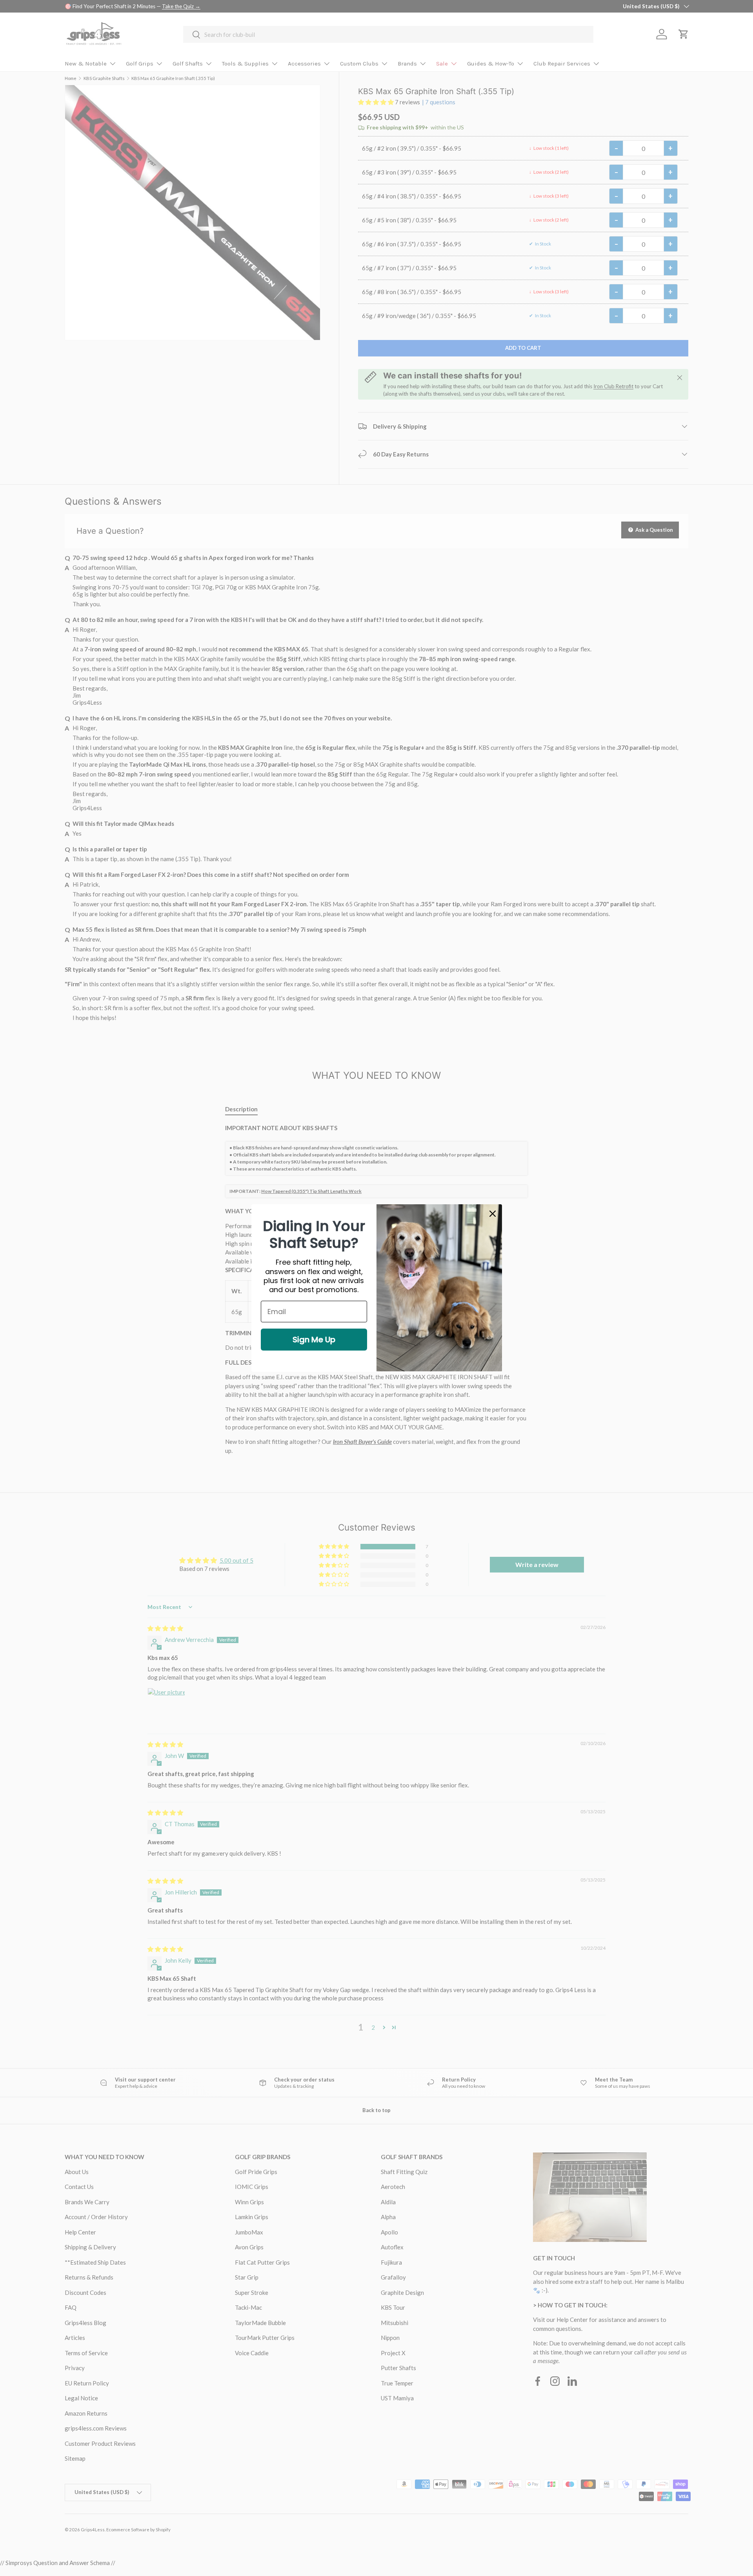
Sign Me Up (314, 1340)
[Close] (493, 1214)
